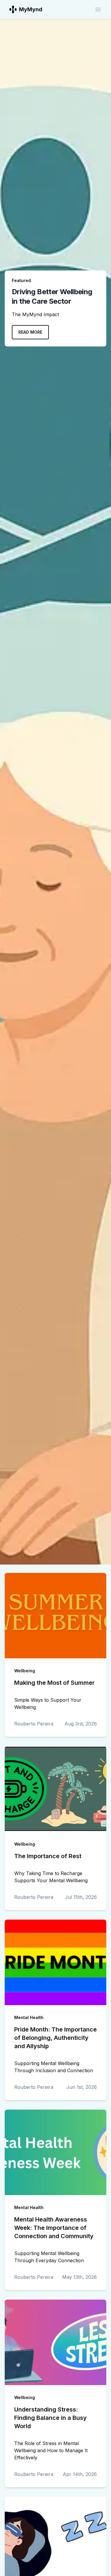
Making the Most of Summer (54, 1683)
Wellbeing (25, 1671)
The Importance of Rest (48, 1856)
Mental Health (29, 2017)
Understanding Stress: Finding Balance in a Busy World (50, 2418)
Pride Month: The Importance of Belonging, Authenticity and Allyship (55, 2038)
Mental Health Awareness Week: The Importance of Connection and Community (54, 2228)
